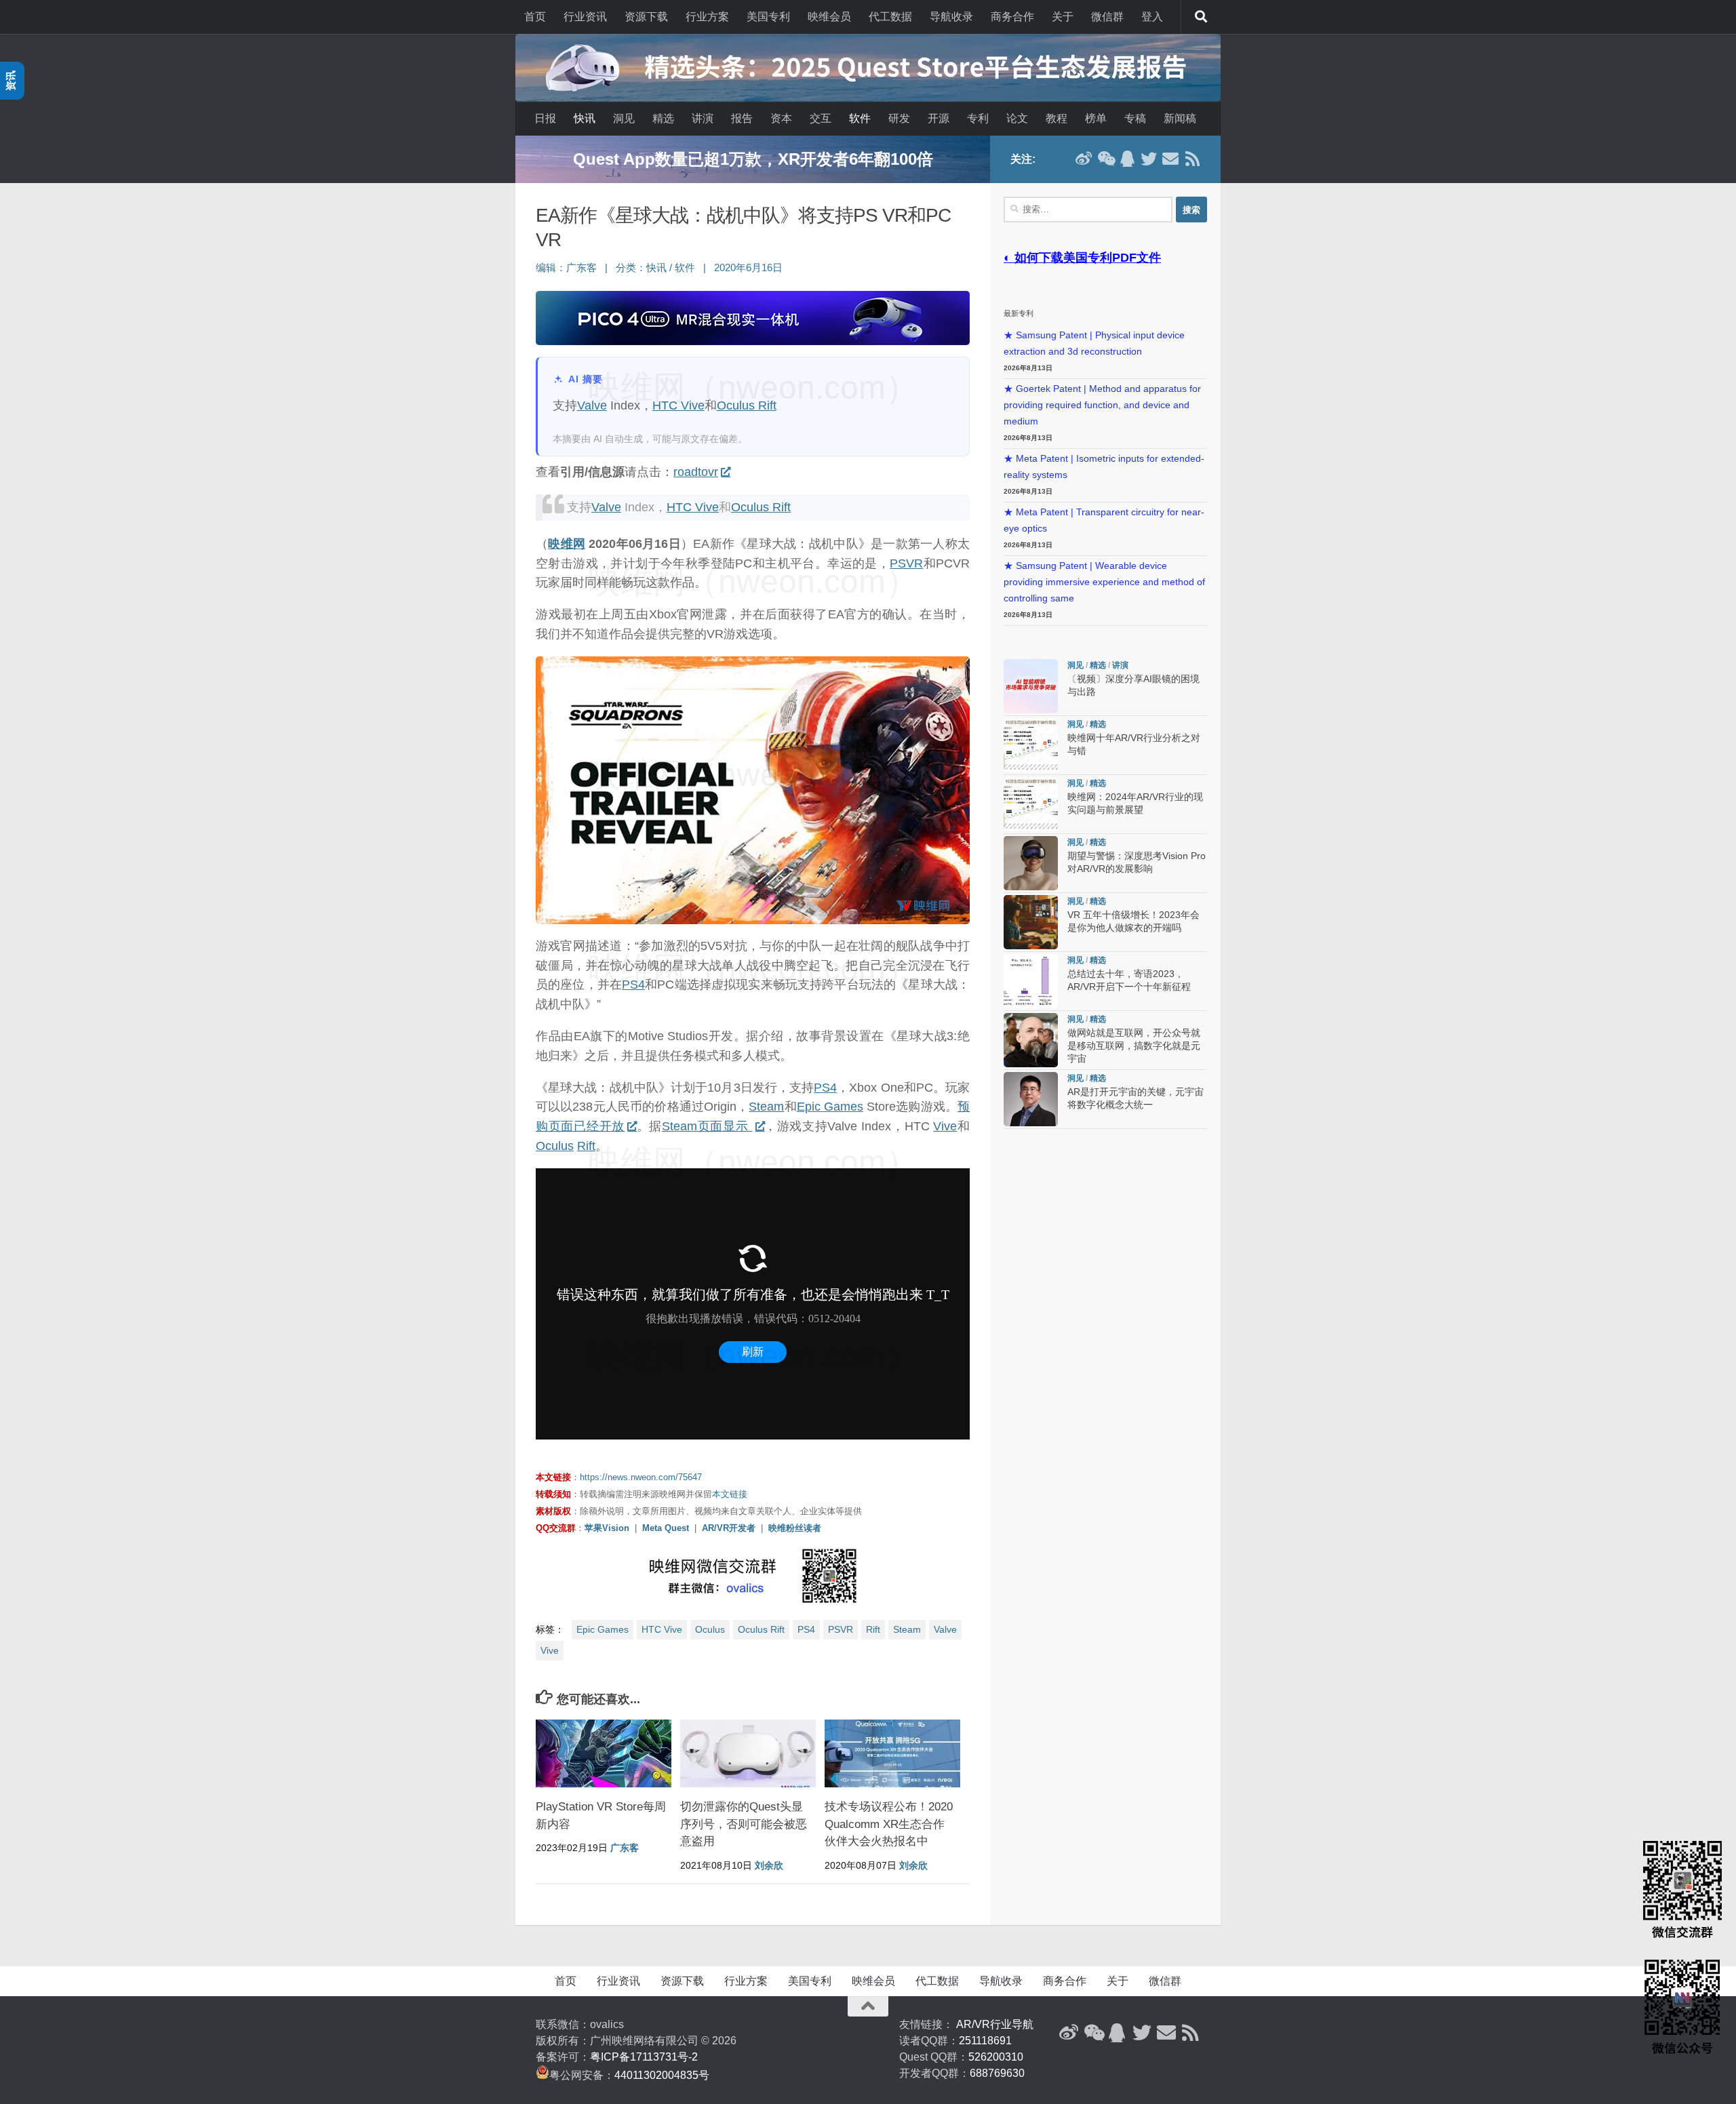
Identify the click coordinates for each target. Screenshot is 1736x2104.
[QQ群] (1127, 159)
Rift (586, 1146)
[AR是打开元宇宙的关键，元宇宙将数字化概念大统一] (1031, 1099)
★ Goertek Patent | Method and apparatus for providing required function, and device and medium (1102, 405)
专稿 (1135, 118)
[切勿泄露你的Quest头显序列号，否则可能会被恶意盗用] (748, 1753)
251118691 (985, 2041)
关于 (1063, 17)
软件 (860, 118)
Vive (945, 1126)
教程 (1057, 118)
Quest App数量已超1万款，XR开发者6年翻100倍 (753, 159)
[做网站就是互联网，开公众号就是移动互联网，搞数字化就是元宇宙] (1031, 1040)
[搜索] (1201, 17)
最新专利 (1019, 313)
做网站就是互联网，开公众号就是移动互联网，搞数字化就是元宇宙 (1134, 1046)
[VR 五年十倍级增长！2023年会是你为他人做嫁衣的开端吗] (1031, 922)
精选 (663, 118)
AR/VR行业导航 (995, 2024)
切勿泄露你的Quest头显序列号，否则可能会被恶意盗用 (744, 1824)
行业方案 (707, 17)
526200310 (996, 2057)
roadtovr (696, 472)
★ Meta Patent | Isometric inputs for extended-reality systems (1104, 467)
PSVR (906, 563)
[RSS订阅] (1192, 159)
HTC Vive (678, 405)
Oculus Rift (747, 405)
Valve (592, 405)
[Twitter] (1149, 159)
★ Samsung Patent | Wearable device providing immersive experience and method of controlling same (1104, 582)
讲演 (703, 118)
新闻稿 (1180, 118)
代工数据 (890, 17)
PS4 (633, 985)
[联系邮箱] (1170, 159)
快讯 (585, 118)
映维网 (567, 544)
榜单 (1096, 118)
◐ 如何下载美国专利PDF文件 (1082, 258)
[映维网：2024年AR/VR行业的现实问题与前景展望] (1031, 804)
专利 (978, 118)
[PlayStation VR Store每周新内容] (604, 1753)
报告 (742, 118)
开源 (939, 118)
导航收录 (951, 17)
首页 (535, 17)
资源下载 (646, 17)
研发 (899, 118)
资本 (781, 118)
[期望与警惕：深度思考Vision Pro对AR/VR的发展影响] (1031, 863)
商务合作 (1012, 17)
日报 (545, 118)
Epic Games (830, 1107)
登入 (1152, 17)
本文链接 (730, 1494)
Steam (766, 1107)
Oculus (555, 1146)
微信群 (1107, 17)
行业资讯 (585, 17)
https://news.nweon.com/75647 (641, 1477)
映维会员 (829, 17)
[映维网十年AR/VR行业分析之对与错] (1031, 745)
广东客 (581, 268)
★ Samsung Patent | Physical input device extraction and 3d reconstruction (1094, 343)
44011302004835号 (662, 2075)
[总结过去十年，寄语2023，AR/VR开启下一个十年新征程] (1031, 981)
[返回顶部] (868, 2006)
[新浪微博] (1084, 159)
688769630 (997, 2073)
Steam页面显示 (707, 1126)
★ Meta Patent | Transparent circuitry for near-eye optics (1104, 520)
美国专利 (768, 17)
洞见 (624, 118)
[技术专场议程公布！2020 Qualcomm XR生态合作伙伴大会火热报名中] (892, 1753)
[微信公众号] (1105, 159)
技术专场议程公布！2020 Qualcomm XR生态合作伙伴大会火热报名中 (889, 1824)
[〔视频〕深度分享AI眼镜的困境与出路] (1031, 686)
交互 (821, 118)
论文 (1017, 118)
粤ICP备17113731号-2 (644, 2057)
